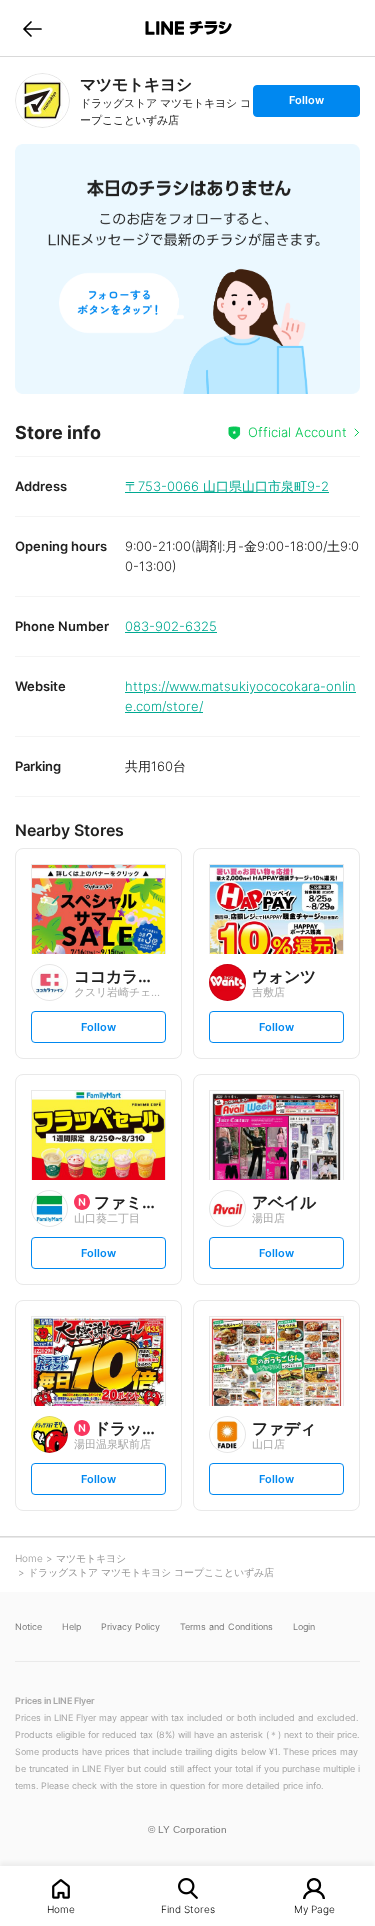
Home (61, 1908)
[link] (42, 100)
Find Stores (188, 1908)
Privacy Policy (130, 1626)
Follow (306, 104)
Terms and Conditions (226, 1626)
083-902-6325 (171, 626)
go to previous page (32, 28)
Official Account (297, 432)
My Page (314, 1908)
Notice (28, 1626)
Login (304, 1626)
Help (71, 1626)
